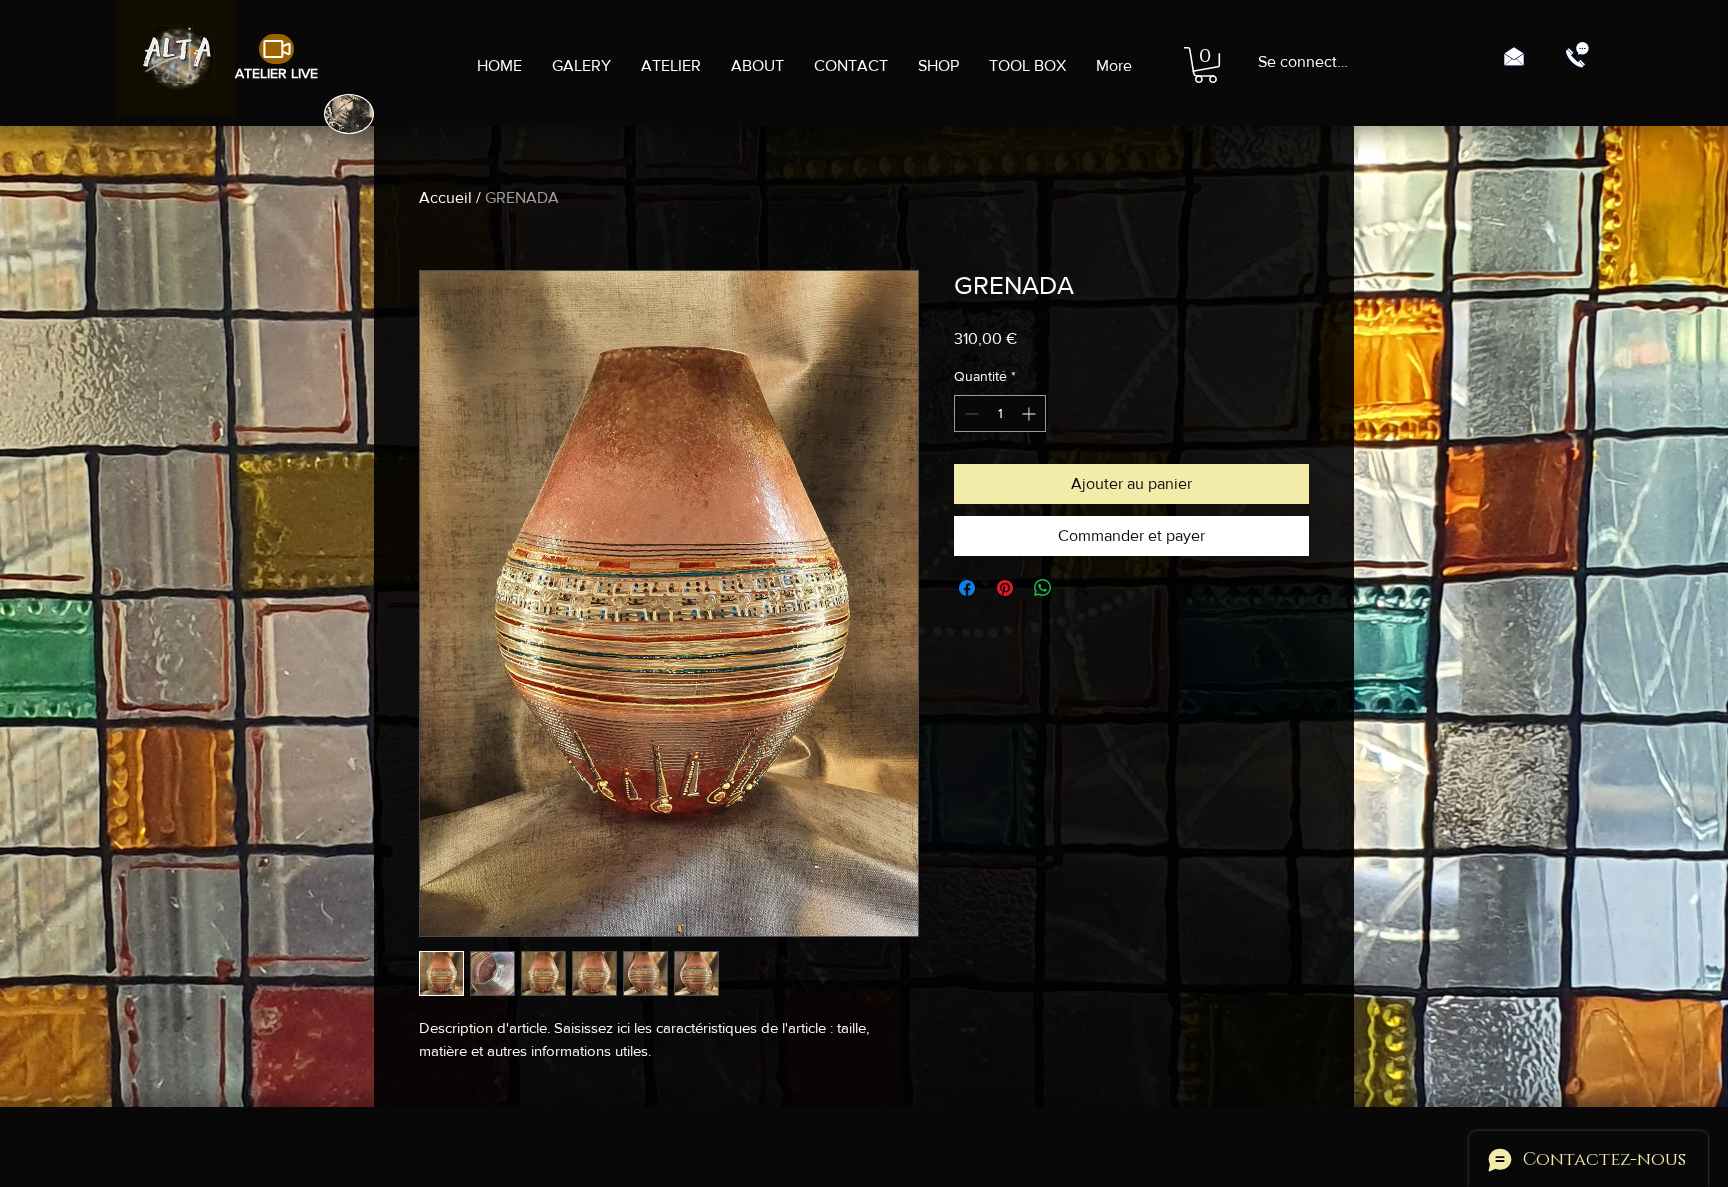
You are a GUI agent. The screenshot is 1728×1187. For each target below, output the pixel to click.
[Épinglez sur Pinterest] (1005, 588)
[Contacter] (1514, 55)
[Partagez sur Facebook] (967, 588)
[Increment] (1030, 413)
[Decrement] (969, 413)
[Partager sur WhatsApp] (1043, 588)
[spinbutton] (1000, 413)
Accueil (445, 197)
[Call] (1577, 55)
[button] (1205, 65)
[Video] (276, 49)
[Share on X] (1081, 588)
